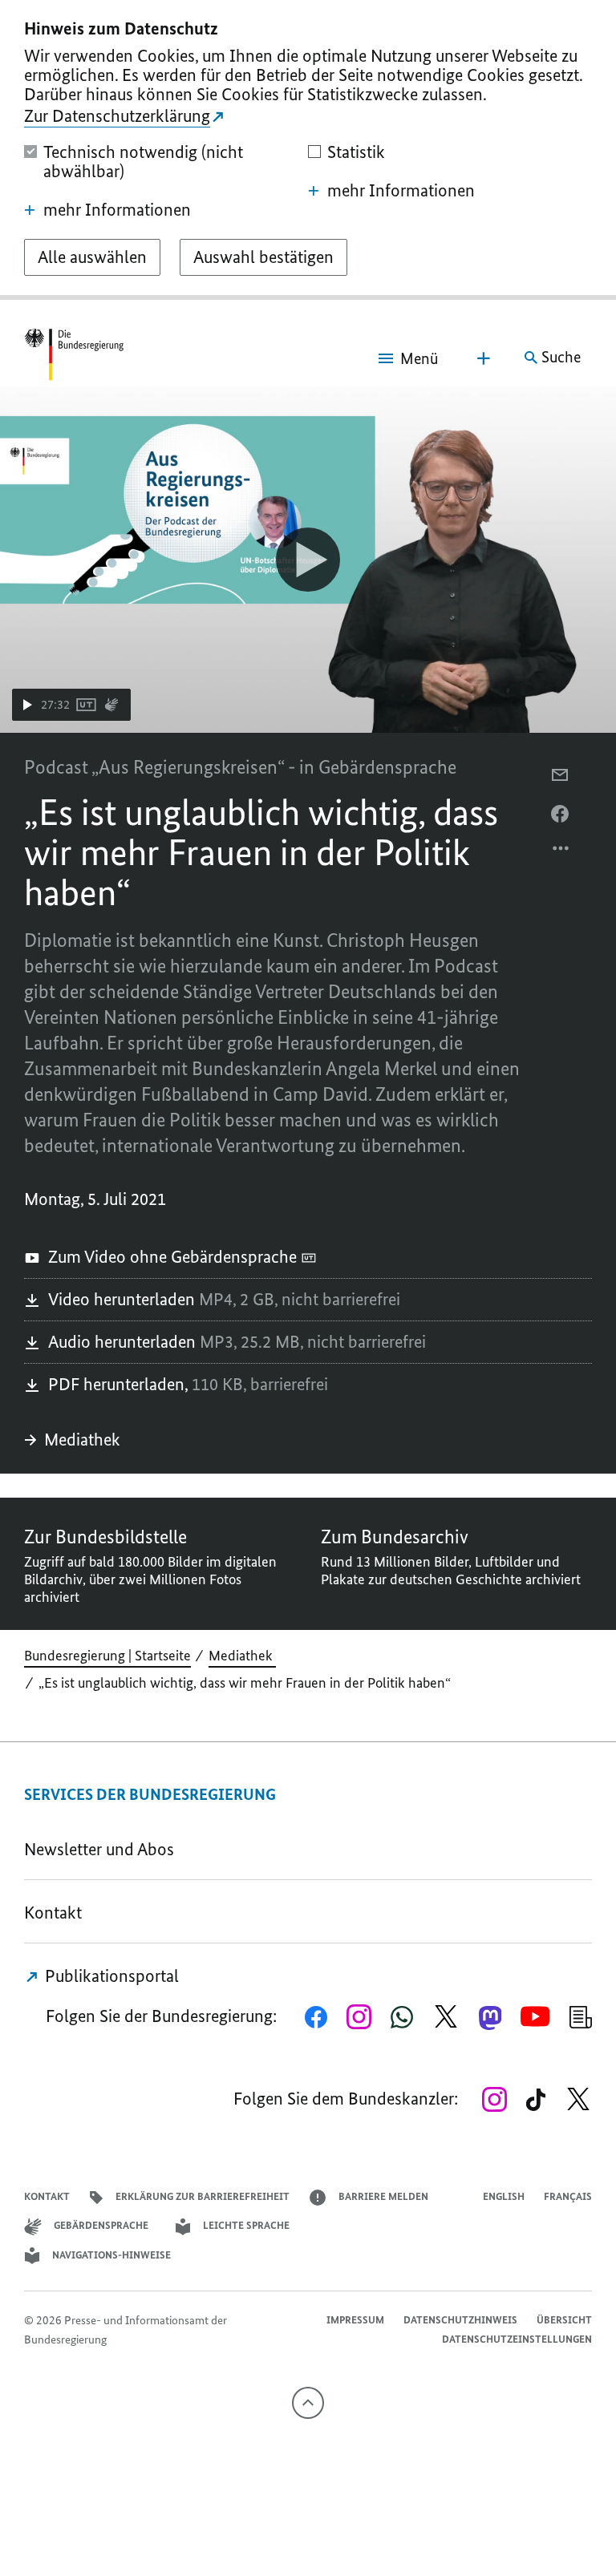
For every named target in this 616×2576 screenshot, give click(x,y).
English (504, 2196)
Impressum (355, 2320)
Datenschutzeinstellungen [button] (517, 2339)
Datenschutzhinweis (460, 2320)
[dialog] (308, 150)
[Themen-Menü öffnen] (484, 358)
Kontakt (53, 1913)
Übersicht (564, 2320)
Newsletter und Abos (103, 1849)
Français (568, 2196)
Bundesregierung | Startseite (107, 1656)
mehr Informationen (117, 210)
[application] (308, 560)
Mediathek (84, 1440)
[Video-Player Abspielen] (308, 560)
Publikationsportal (110, 1976)
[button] (71, 705)
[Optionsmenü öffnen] (561, 852)
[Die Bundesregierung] (74, 358)
